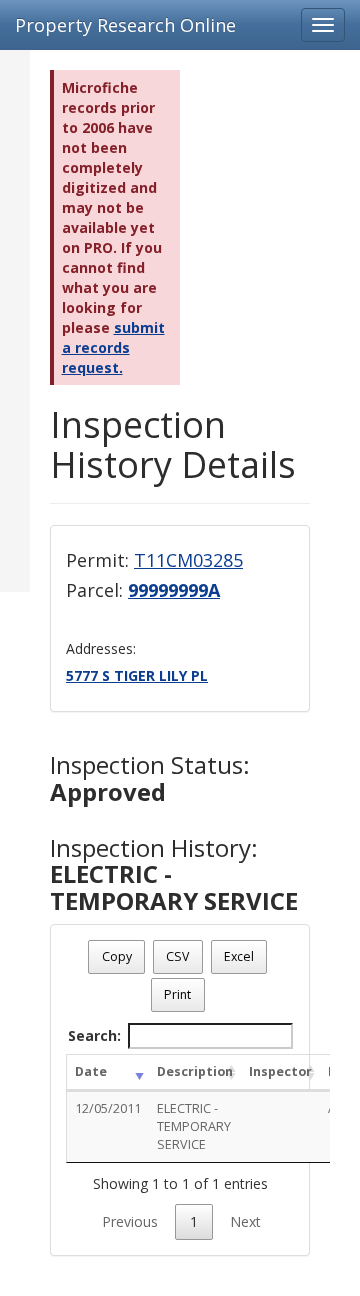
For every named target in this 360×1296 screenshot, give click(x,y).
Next (245, 1221)
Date (91, 1071)
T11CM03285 (188, 560)
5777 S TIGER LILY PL (137, 675)
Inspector (280, 1071)
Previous (130, 1221)
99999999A (174, 590)
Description (195, 1071)
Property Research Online (125, 25)
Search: (94, 1035)
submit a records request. (113, 347)
